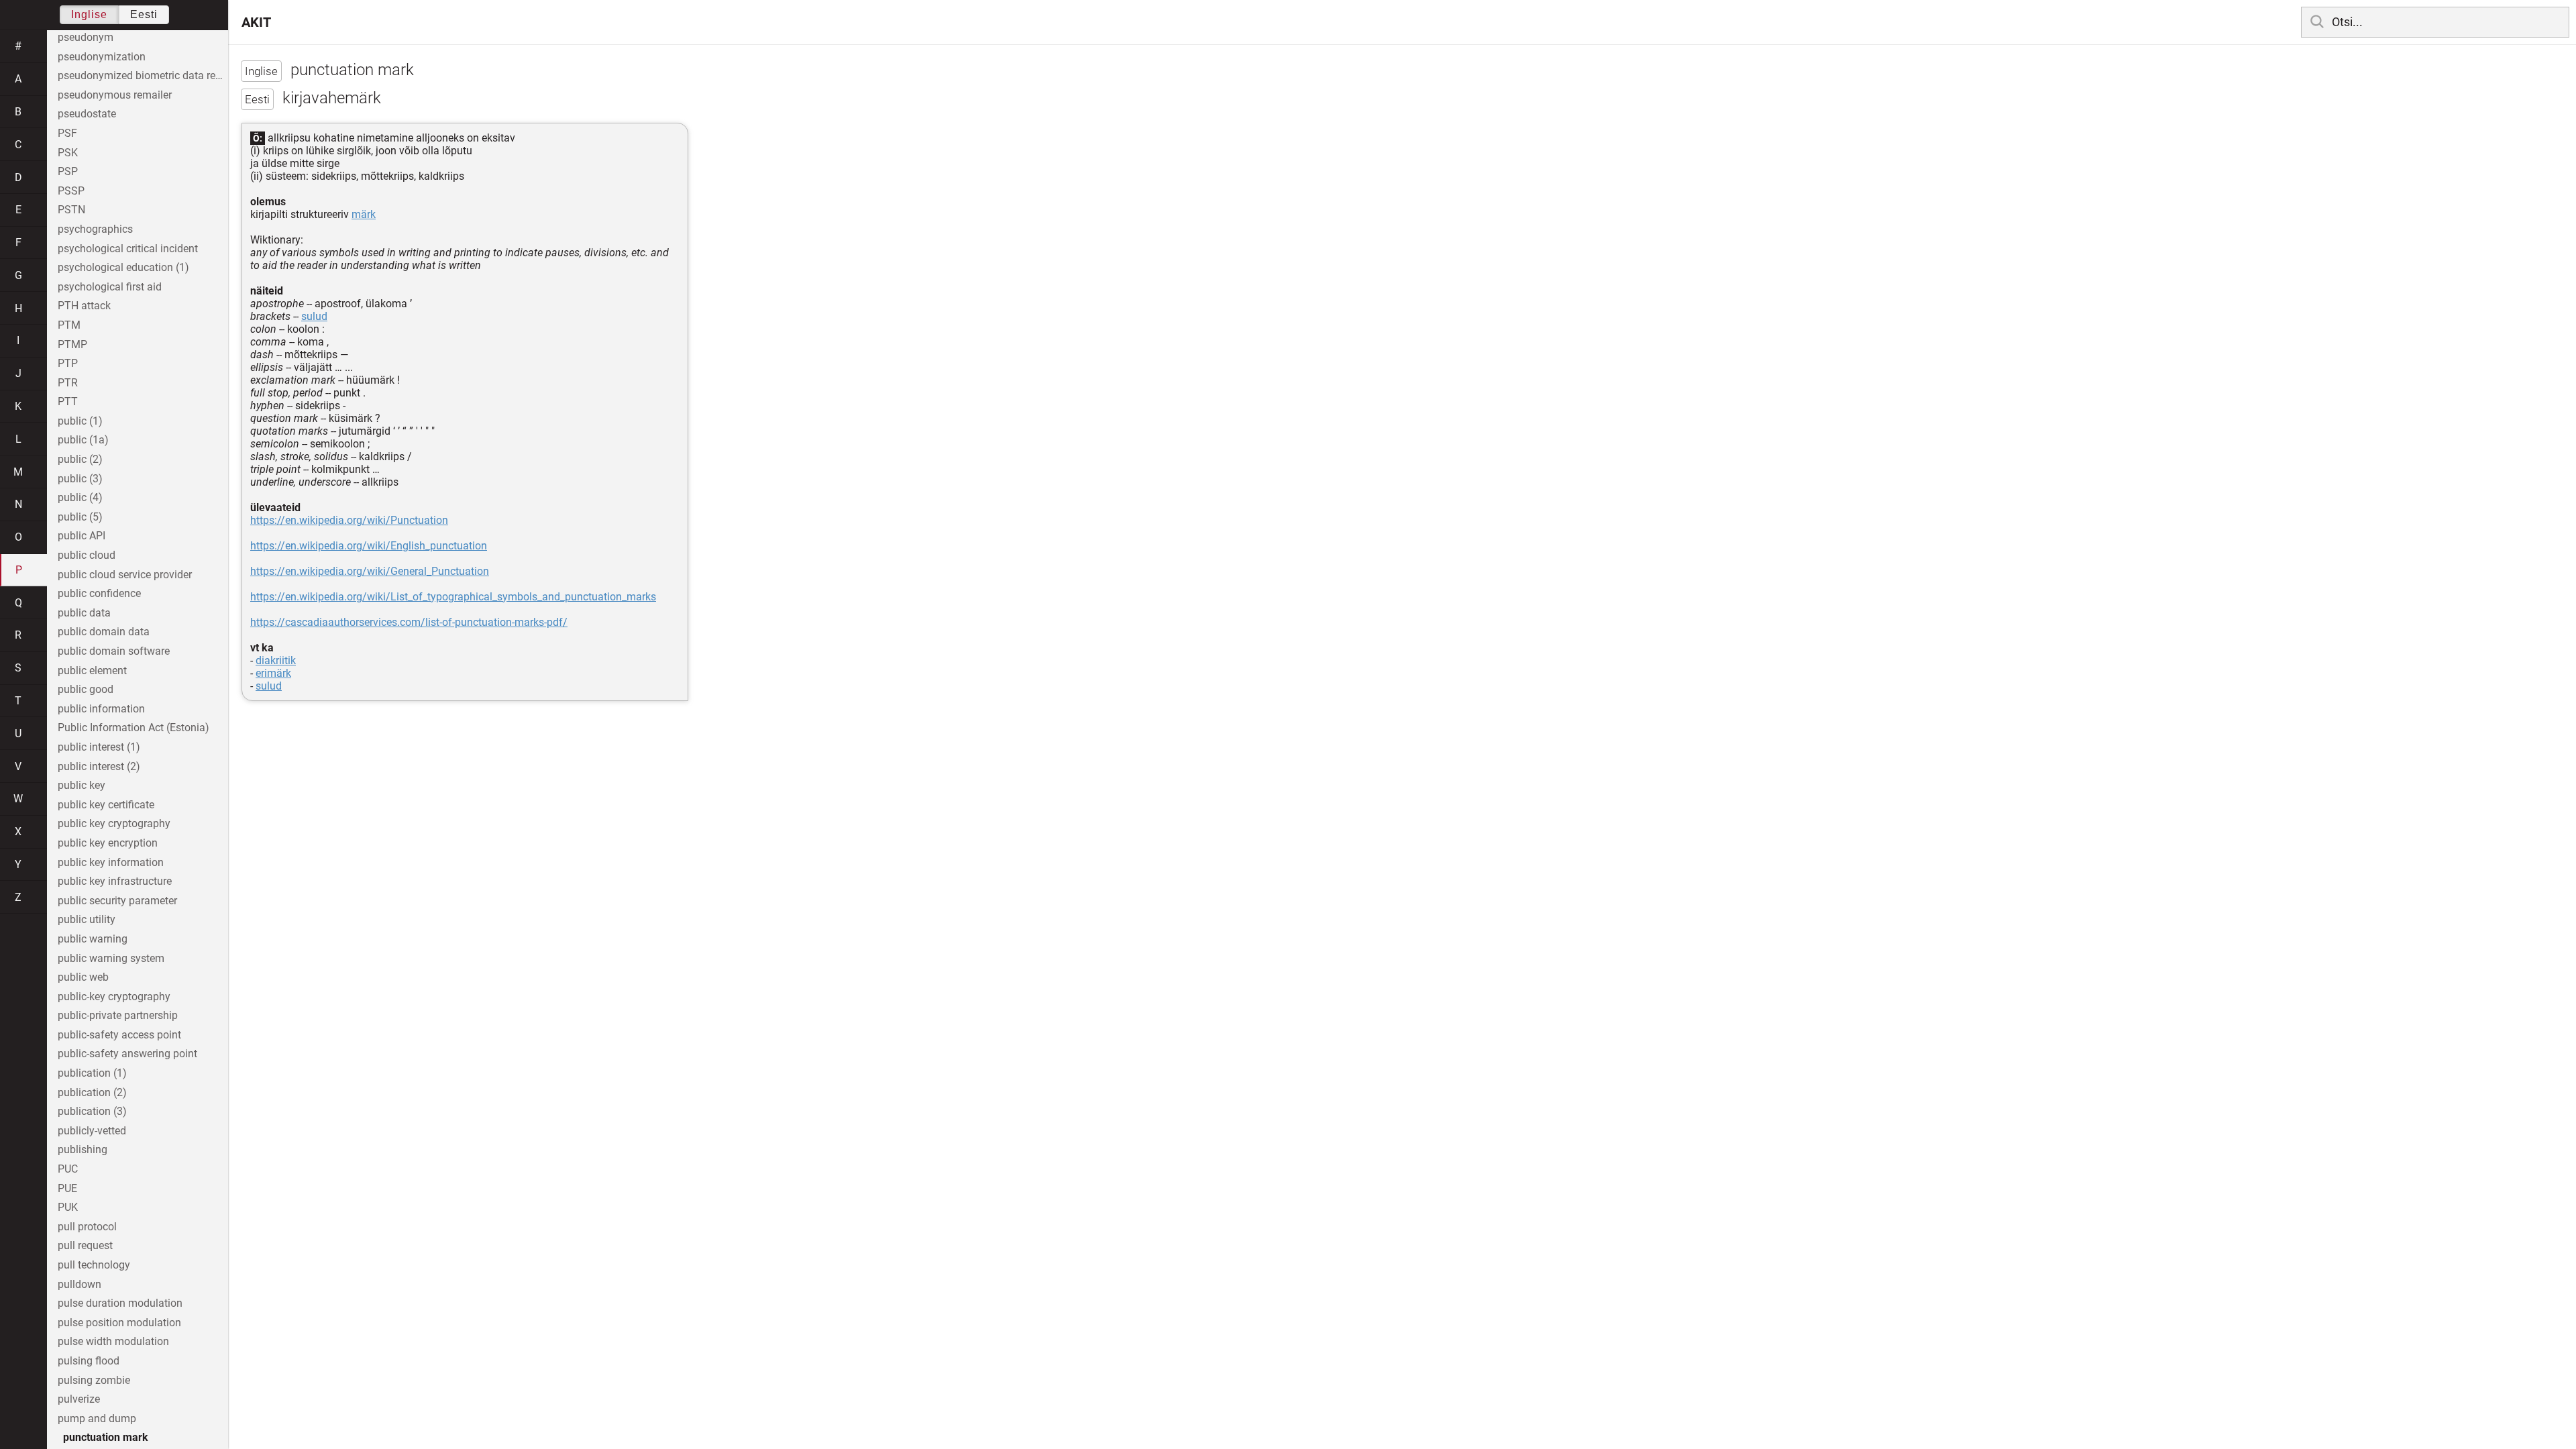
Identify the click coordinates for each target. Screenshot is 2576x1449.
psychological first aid (110, 287)
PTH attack (84, 306)
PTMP (72, 344)
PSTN (71, 210)
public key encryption (108, 843)
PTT (68, 401)
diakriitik (276, 660)
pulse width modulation (113, 1341)
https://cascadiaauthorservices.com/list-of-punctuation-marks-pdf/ (409, 622)
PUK (68, 1207)
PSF (67, 133)
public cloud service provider (125, 575)
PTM (69, 325)
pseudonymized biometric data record (143, 75)
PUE (67, 1188)
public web (83, 977)
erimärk (273, 673)
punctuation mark (106, 1437)
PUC (68, 1169)
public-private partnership (118, 1015)
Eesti (144, 14)
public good (86, 689)
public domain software (114, 651)
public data (84, 613)
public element (92, 670)
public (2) (80, 459)
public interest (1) (99, 747)
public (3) (80, 479)
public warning (93, 939)
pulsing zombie (94, 1380)
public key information (111, 862)
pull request (85, 1245)
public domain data (104, 632)
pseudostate (87, 114)
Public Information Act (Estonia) (133, 728)
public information (101, 709)
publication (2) (92, 1092)
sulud (314, 316)
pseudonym (86, 37)
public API (82, 536)
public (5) (80, 517)
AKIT (256, 22)
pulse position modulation (119, 1323)
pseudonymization (102, 57)
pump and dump (97, 1418)
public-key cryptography (114, 997)
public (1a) (83, 440)
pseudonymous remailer (115, 95)
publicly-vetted (92, 1131)
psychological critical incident (128, 249)
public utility (87, 919)
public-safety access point (119, 1035)
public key (82, 785)
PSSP (71, 191)
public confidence (99, 593)
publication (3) (92, 1111)
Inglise (89, 14)
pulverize (79, 1399)
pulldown (79, 1284)
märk (364, 214)
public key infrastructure (115, 881)
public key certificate (106, 805)
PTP (68, 363)
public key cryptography (114, 823)
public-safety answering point (127, 1054)
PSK (68, 153)
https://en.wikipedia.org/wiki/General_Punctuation (370, 571)
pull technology (94, 1265)
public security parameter (117, 901)
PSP (68, 171)
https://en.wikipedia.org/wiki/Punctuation (349, 520)
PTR (68, 383)
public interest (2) (99, 766)
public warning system (111, 958)
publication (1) (92, 1073)
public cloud (87, 555)
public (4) (80, 497)
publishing (83, 1149)
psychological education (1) (123, 267)
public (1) (80, 421)
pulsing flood (89, 1361)
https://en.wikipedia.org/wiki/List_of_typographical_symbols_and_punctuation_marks (453, 597)
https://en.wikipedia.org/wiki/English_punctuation (369, 546)
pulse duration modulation (120, 1303)
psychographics (95, 229)
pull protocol (87, 1227)
